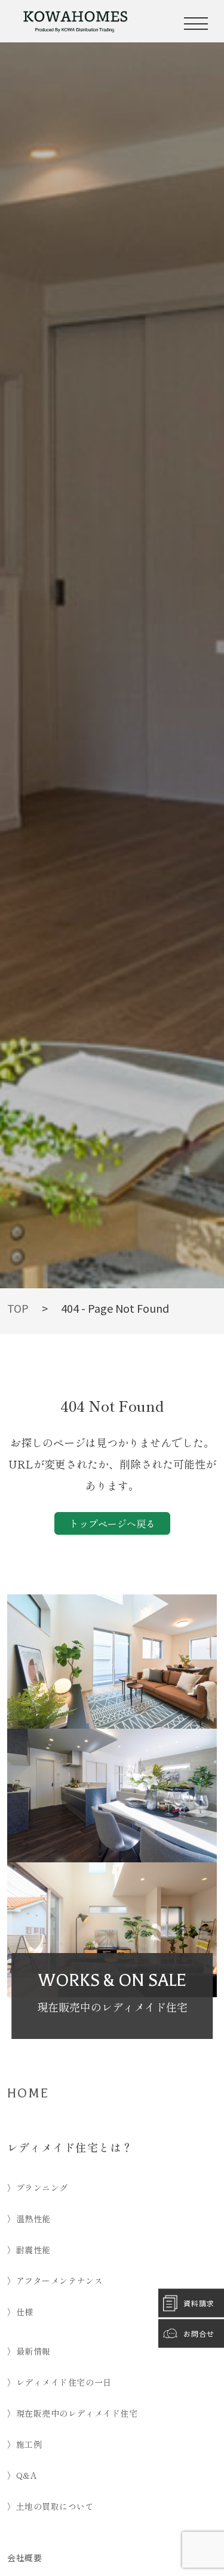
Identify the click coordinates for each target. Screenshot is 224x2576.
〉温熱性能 (29, 2219)
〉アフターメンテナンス (55, 2281)
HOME (28, 2093)
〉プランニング (38, 2188)
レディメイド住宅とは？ (70, 2147)
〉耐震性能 (29, 2250)
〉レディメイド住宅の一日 (59, 2382)
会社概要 (24, 2558)
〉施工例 (24, 2444)
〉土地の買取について (51, 2506)
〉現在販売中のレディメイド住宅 (72, 2413)
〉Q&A (22, 2475)
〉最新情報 (29, 2351)
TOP (18, 1308)
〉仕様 (20, 2312)
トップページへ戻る (112, 1523)
